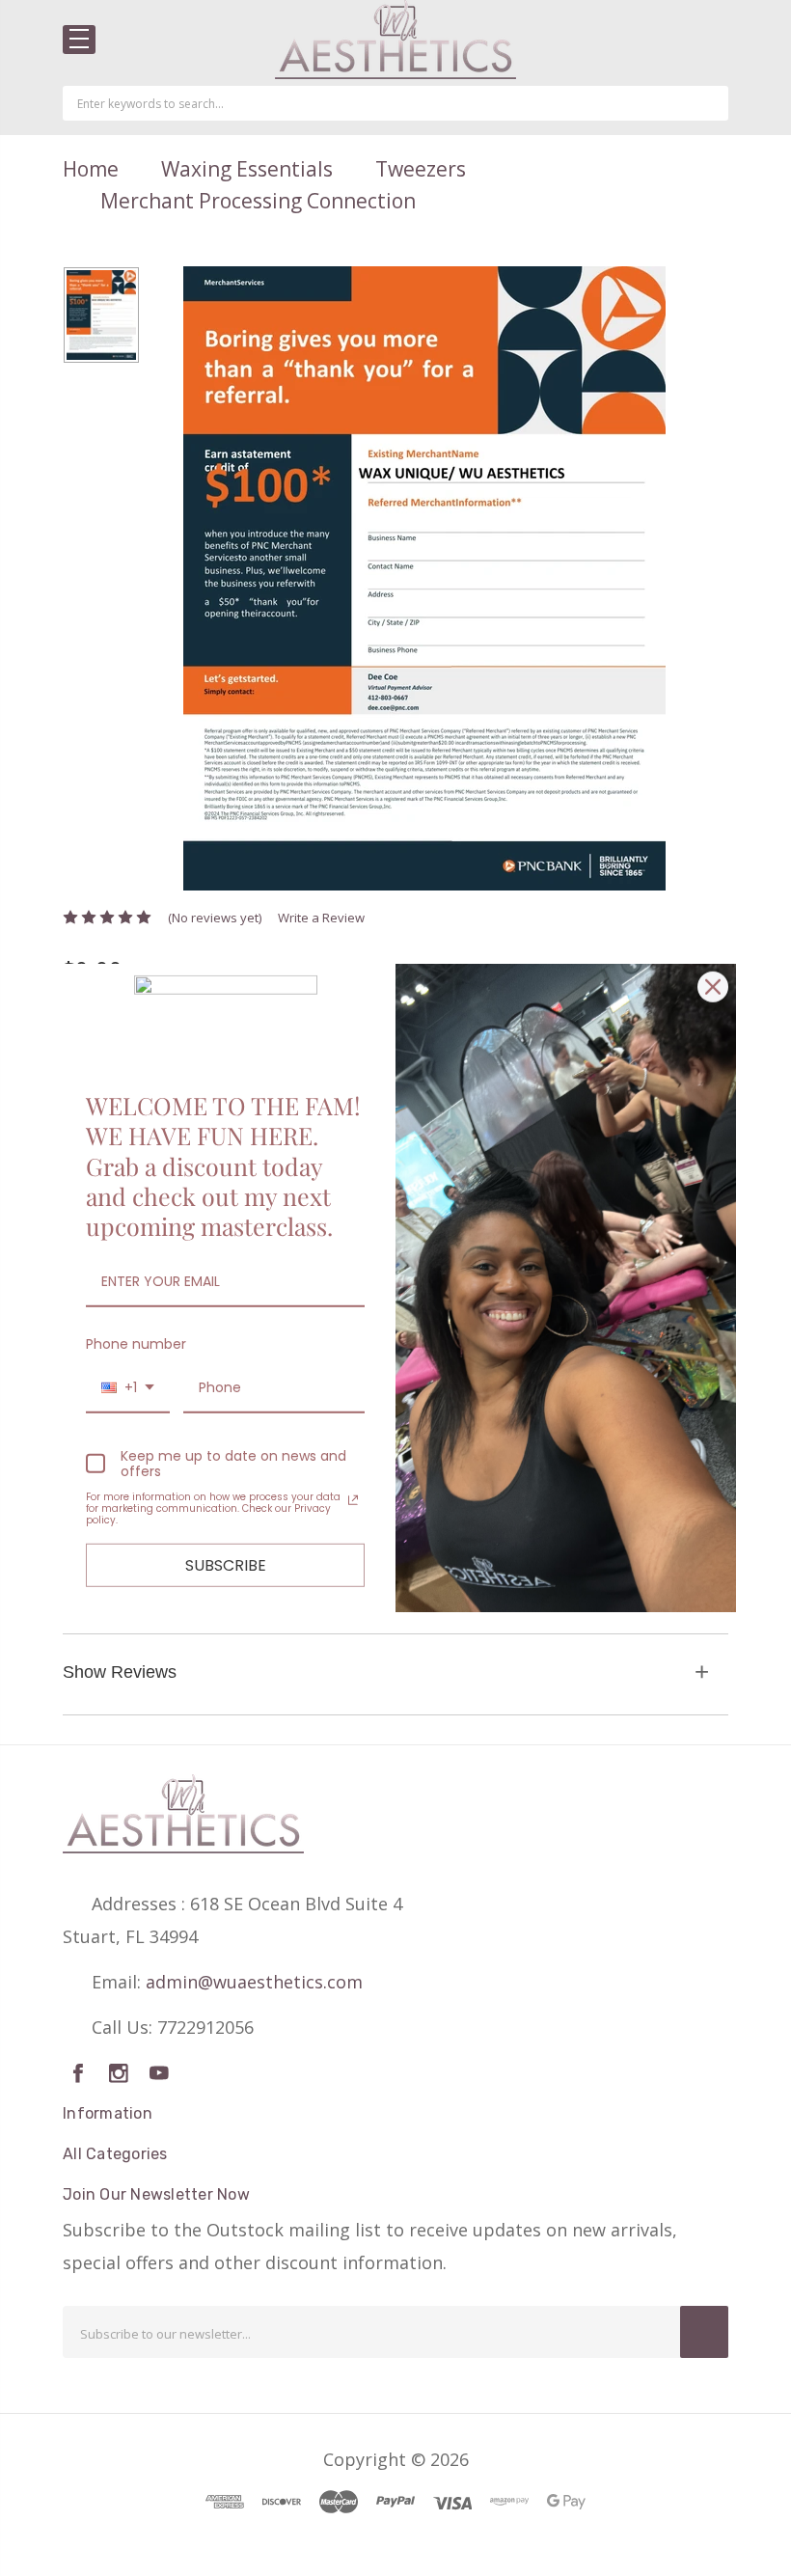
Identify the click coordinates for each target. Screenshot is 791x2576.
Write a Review (321, 918)
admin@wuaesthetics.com (254, 1982)
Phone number (136, 1344)
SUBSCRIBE (226, 1565)
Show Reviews (120, 1672)
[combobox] (128, 1389)
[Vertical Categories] (79, 40)
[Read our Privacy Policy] (353, 1500)
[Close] (713, 987)
